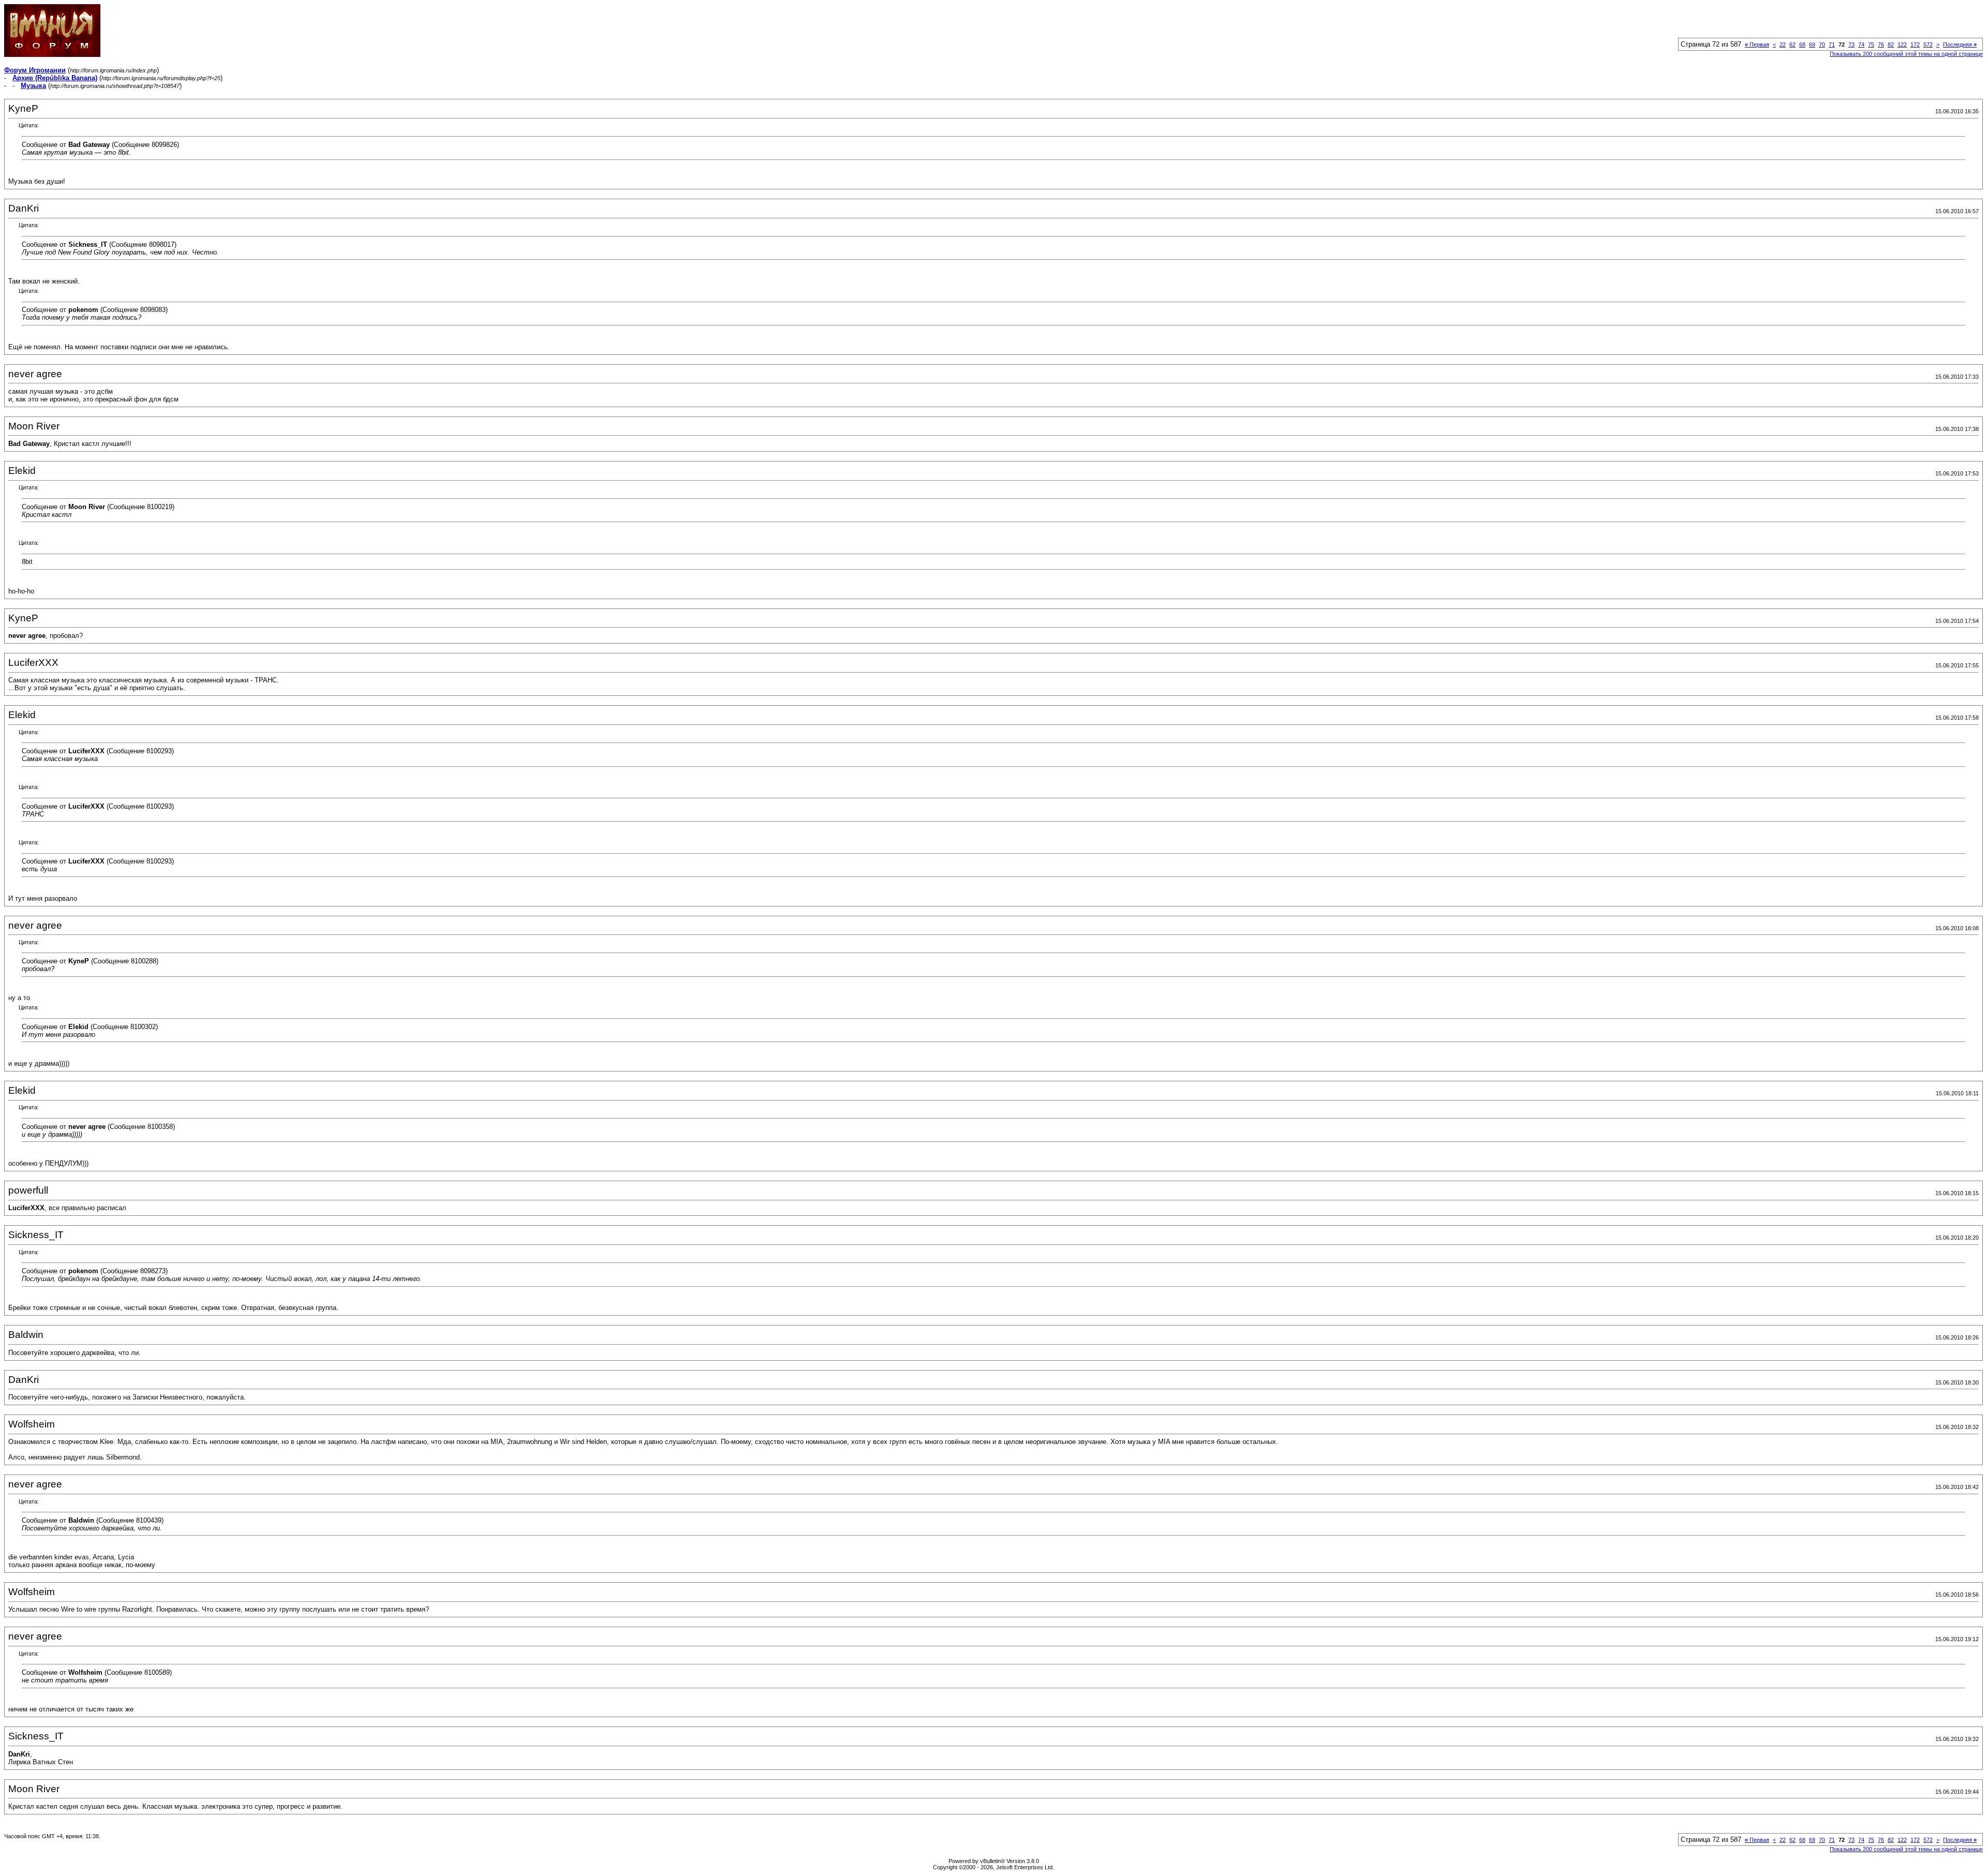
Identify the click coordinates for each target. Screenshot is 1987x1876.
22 (1783, 44)
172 (1915, 44)
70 (1822, 44)
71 (1832, 44)
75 (1871, 44)
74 (1861, 44)
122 (1902, 44)
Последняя (1960, 44)
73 (1851, 44)
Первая (1757, 44)
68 (1802, 44)
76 (1881, 44)
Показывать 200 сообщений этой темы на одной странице (1906, 54)
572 (1928, 44)
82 (1891, 44)
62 (1792, 44)
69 (1812, 44)
